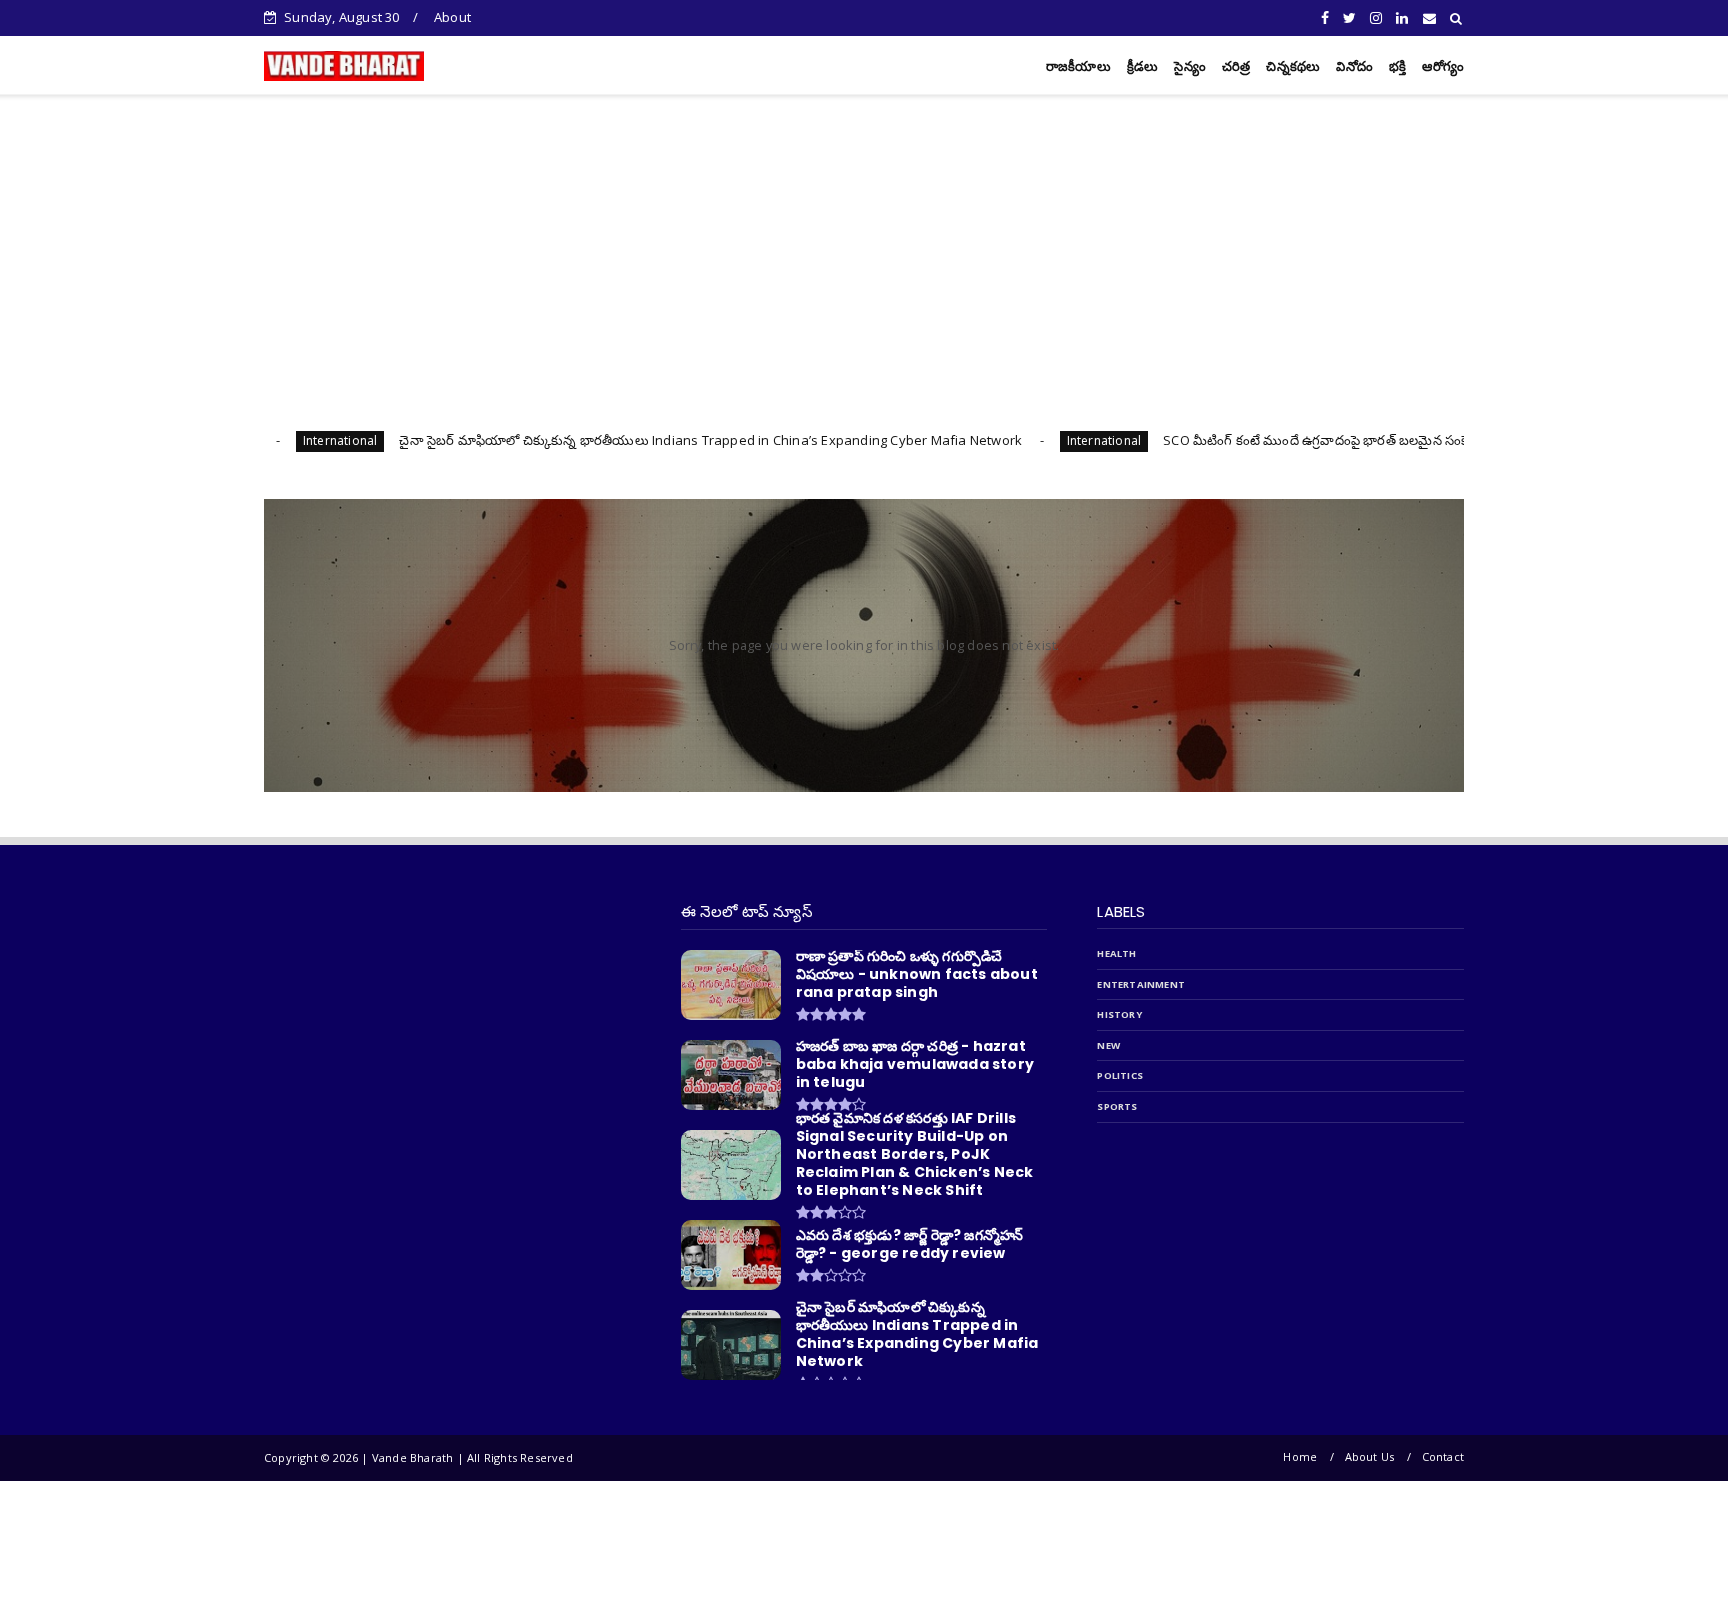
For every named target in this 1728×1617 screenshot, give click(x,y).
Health (1116, 953)
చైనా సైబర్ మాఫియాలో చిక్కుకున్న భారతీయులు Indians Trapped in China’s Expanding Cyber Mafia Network (618, 440)
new (1108, 1045)
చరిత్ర (1236, 66)
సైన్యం (1189, 66)
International (1012, 440)
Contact (1443, 1456)
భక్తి (1397, 66)
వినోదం (1354, 66)
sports (1117, 1106)
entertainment (1141, 984)
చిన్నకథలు (1293, 66)
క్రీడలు (1143, 66)
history (1119, 1014)
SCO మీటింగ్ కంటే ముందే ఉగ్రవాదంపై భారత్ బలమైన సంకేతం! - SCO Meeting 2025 (1295, 440)
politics (1120, 1075)
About (452, 17)
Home (1300, 1456)
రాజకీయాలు (1078, 66)
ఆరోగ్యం (1443, 66)
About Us (1370, 1456)
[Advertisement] (864, 244)
